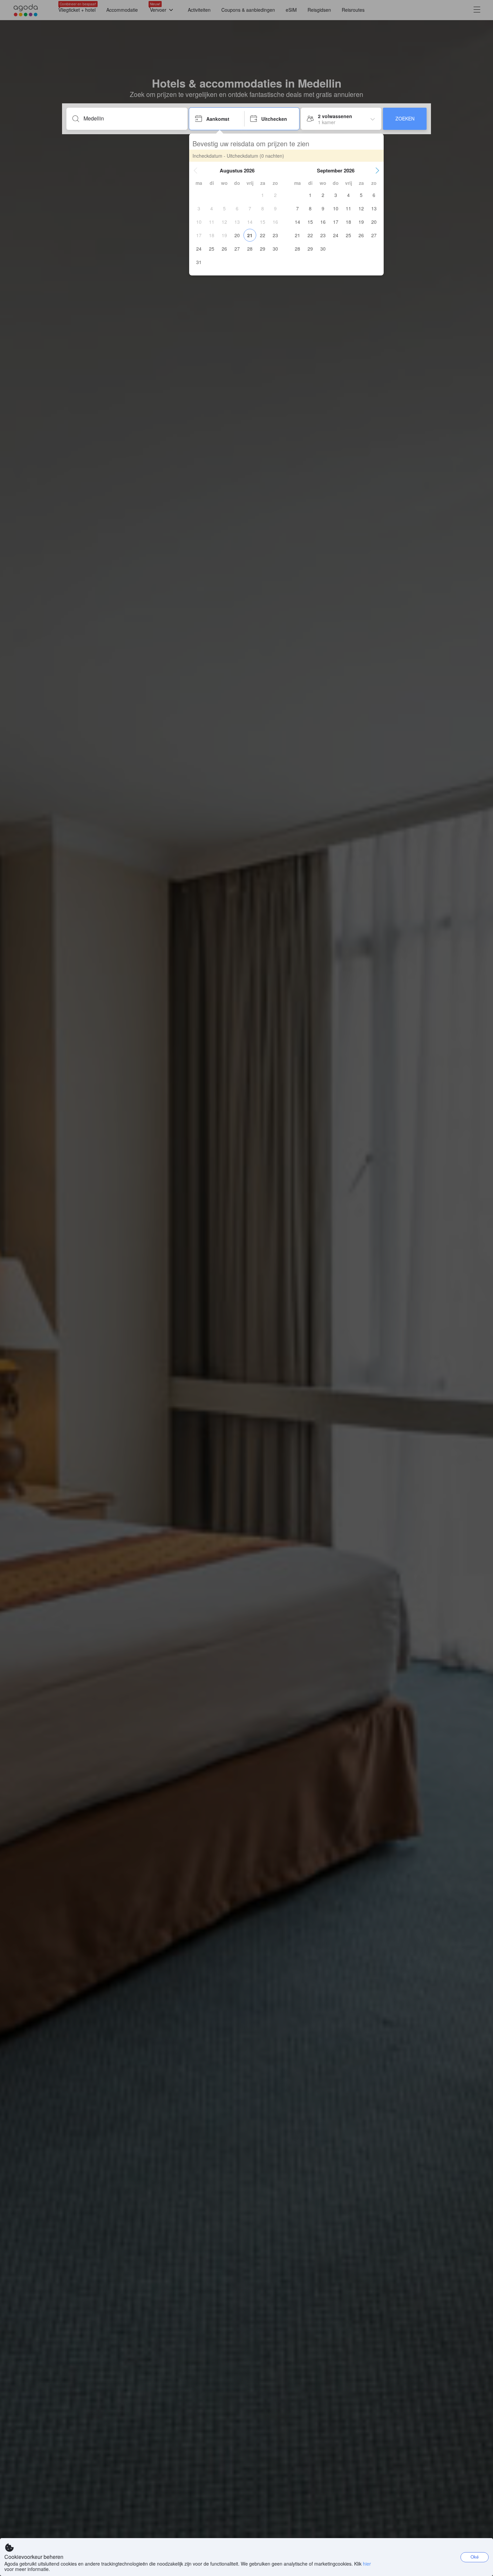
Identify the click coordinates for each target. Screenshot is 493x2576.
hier (367, 2564)
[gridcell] (263, 195)
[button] (196, 170)
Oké (475, 2557)
